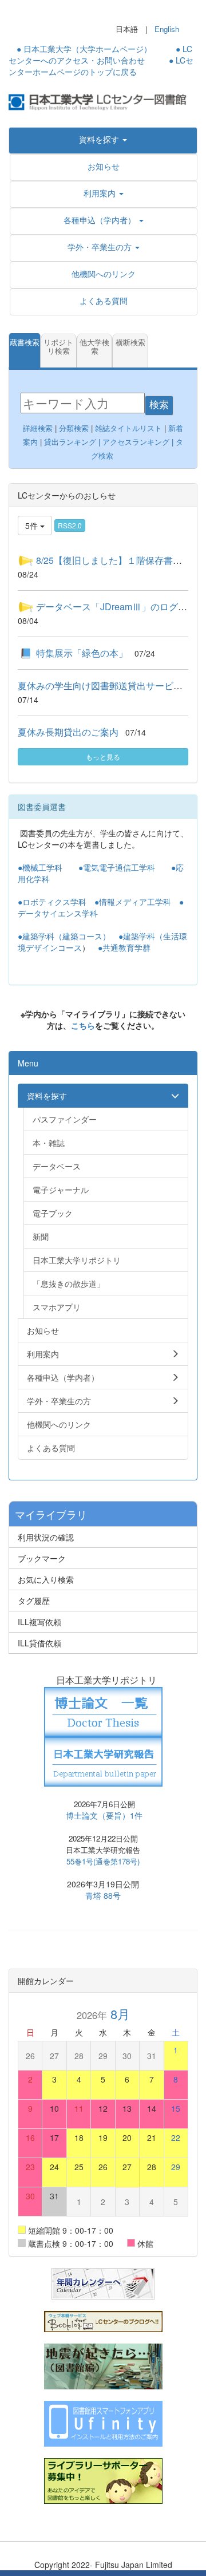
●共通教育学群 (124, 947)
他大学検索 (94, 347)
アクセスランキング (136, 442)
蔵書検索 (25, 343)
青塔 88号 (103, 1895)
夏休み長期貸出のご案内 (68, 732)
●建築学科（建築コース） (64, 936)
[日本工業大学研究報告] (103, 1760)
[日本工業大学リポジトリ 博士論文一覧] (103, 1710)
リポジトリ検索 (58, 347)
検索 (159, 405)
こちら (83, 1025)
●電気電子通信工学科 (117, 867)
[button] (103, 139)
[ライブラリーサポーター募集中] (103, 2480)
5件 (33, 526)
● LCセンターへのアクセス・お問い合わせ (100, 54)
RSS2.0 (70, 525)
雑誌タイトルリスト (127, 428)
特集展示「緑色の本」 (82, 653)
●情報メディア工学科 (133, 902)
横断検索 (130, 343)
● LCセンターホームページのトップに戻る (101, 66)
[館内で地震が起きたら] (103, 2365)
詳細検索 (38, 428)
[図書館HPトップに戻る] (103, 101)
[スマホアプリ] (103, 2423)
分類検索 (74, 428)
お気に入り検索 (46, 1579)
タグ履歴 (34, 1601)
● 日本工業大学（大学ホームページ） (84, 49)
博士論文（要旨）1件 (104, 1815)
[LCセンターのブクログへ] (103, 2320)
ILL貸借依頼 (39, 1643)
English (167, 29)
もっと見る (103, 756)
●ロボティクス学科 (52, 902)
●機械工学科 (40, 867)
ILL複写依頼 (39, 1622)
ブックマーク (42, 1558)
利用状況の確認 (46, 1537)
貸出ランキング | (73, 442)
